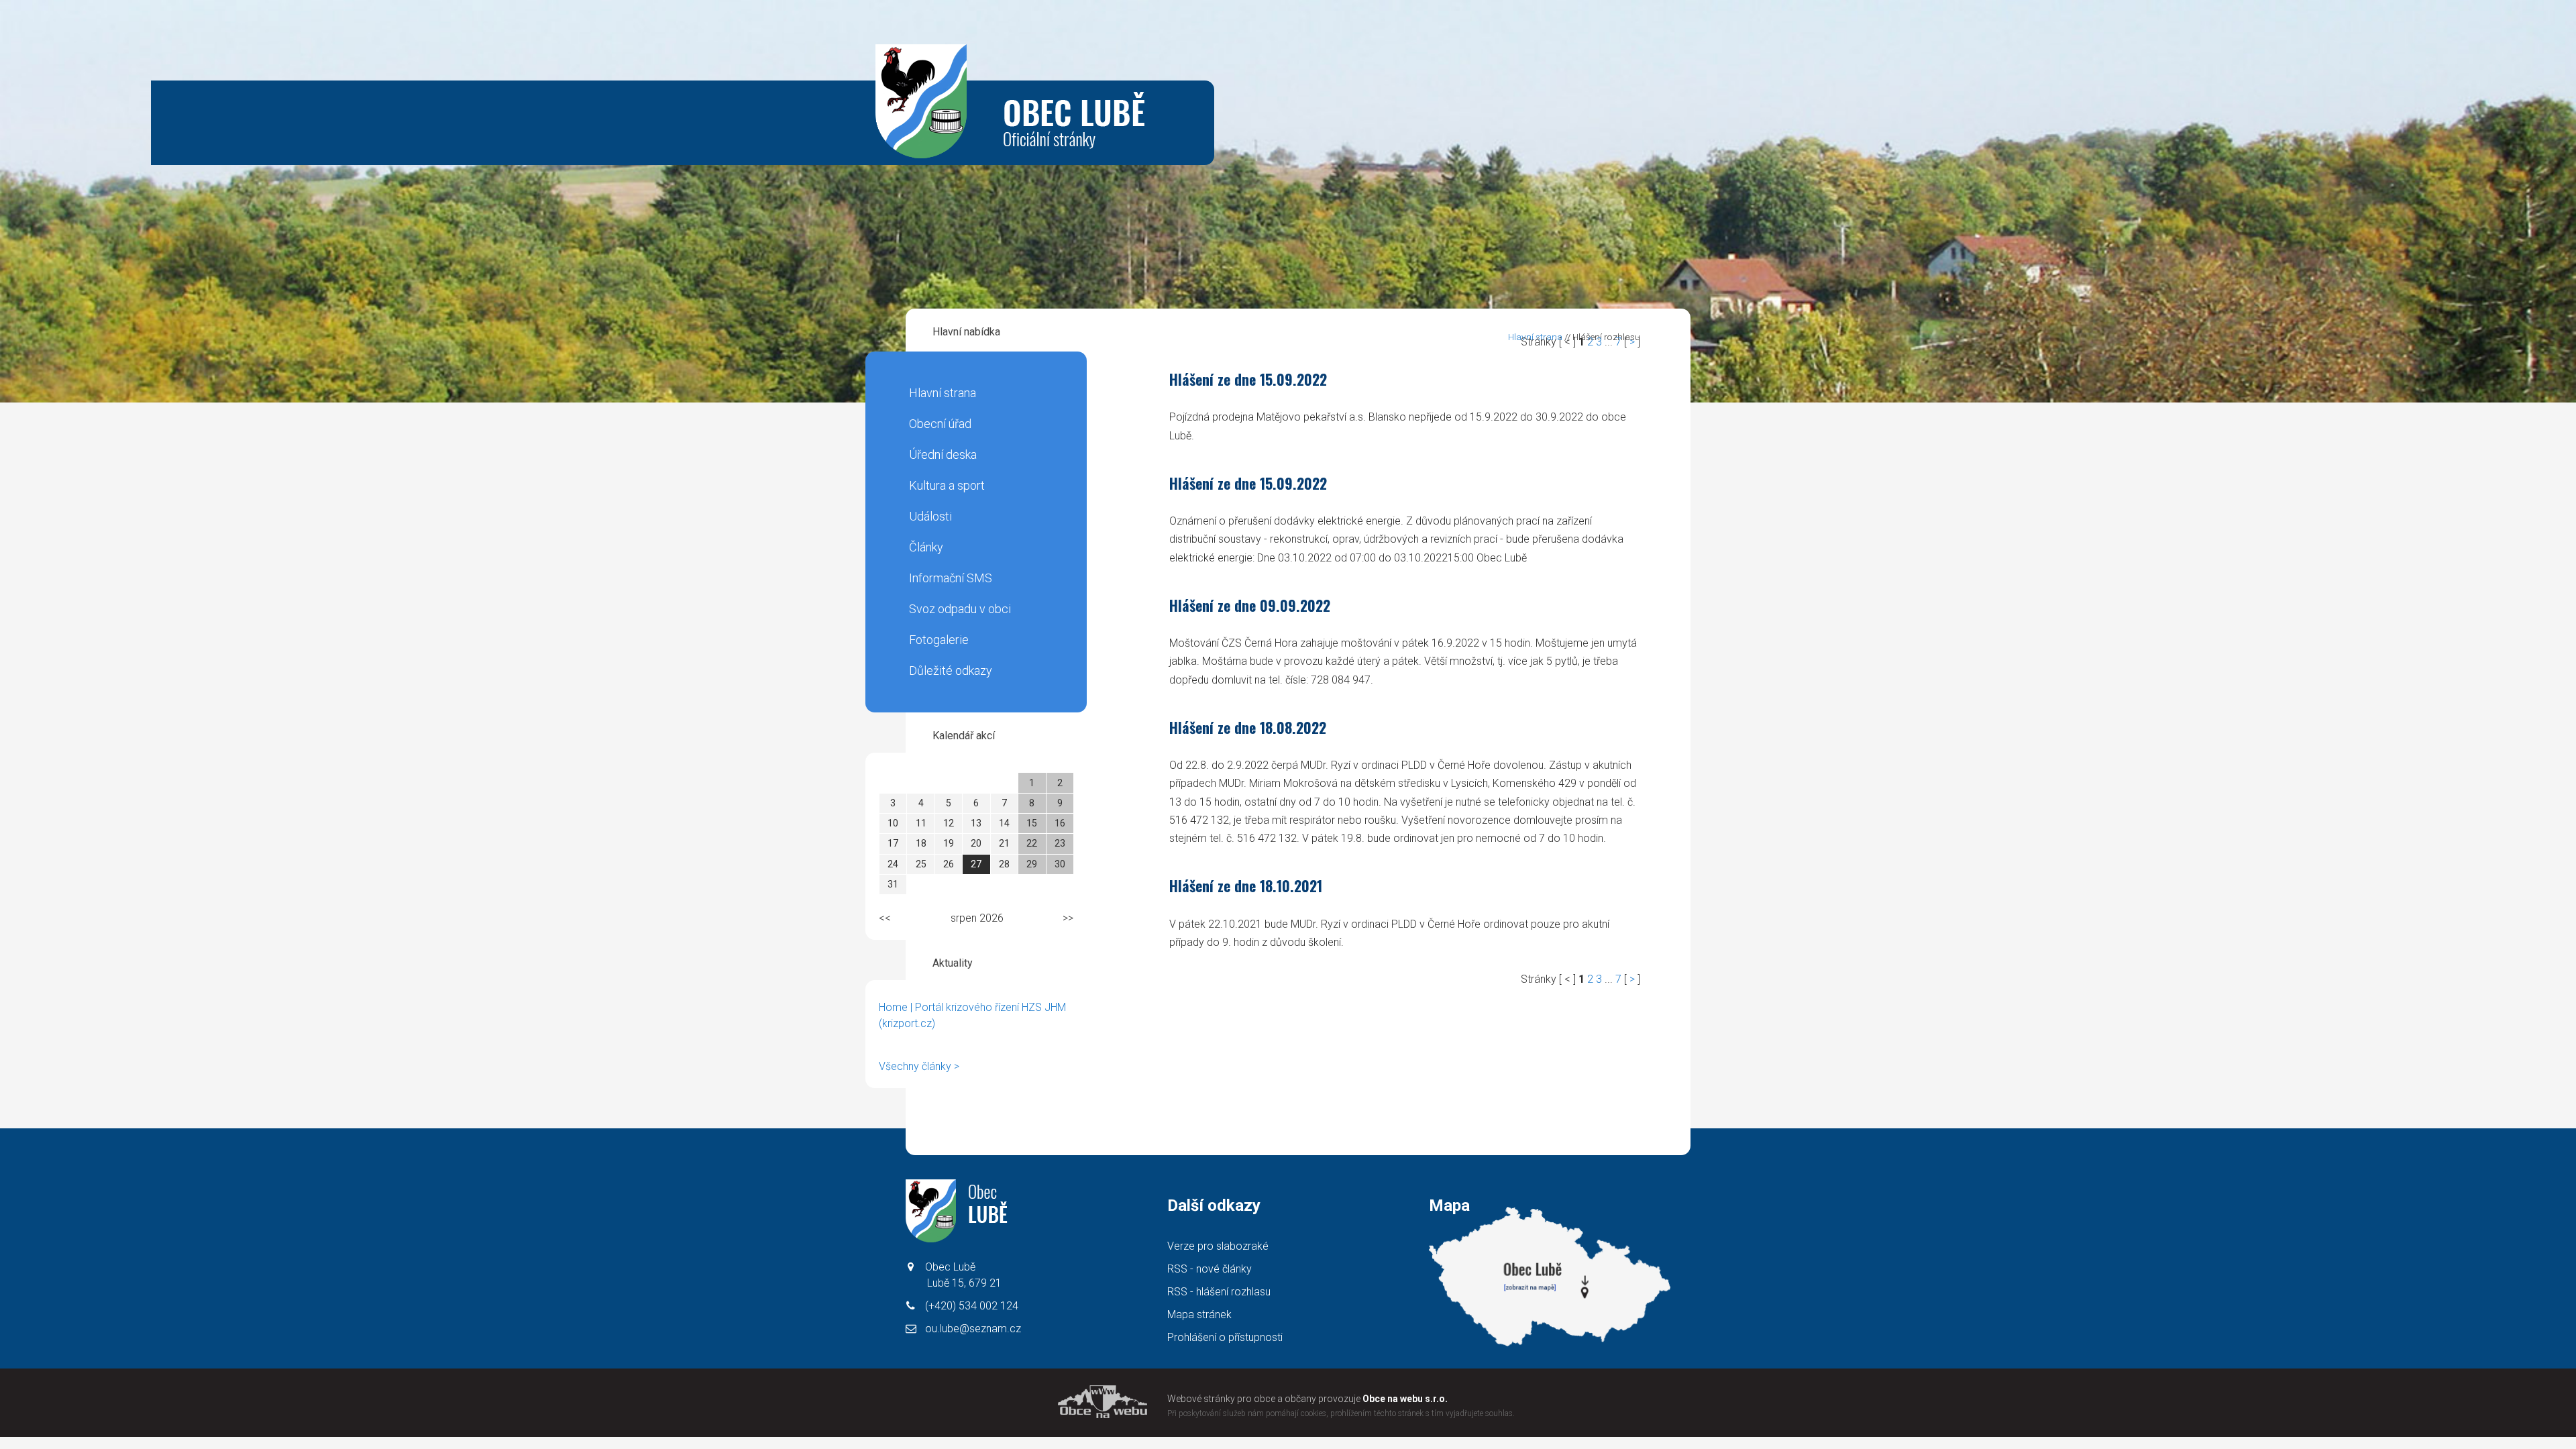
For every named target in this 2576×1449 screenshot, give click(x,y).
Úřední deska (943, 454)
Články (926, 547)
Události (930, 516)
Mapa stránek (1199, 1314)
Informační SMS (951, 578)
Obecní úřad (940, 424)
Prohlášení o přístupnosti (1225, 1337)
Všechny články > (919, 1066)
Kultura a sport (947, 485)
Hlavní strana (943, 393)
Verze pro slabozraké (1218, 1246)
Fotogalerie (939, 640)
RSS (1210, 1269)
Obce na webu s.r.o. (1405, 1399)
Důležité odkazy (951, 670)
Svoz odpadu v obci (960, 609)
